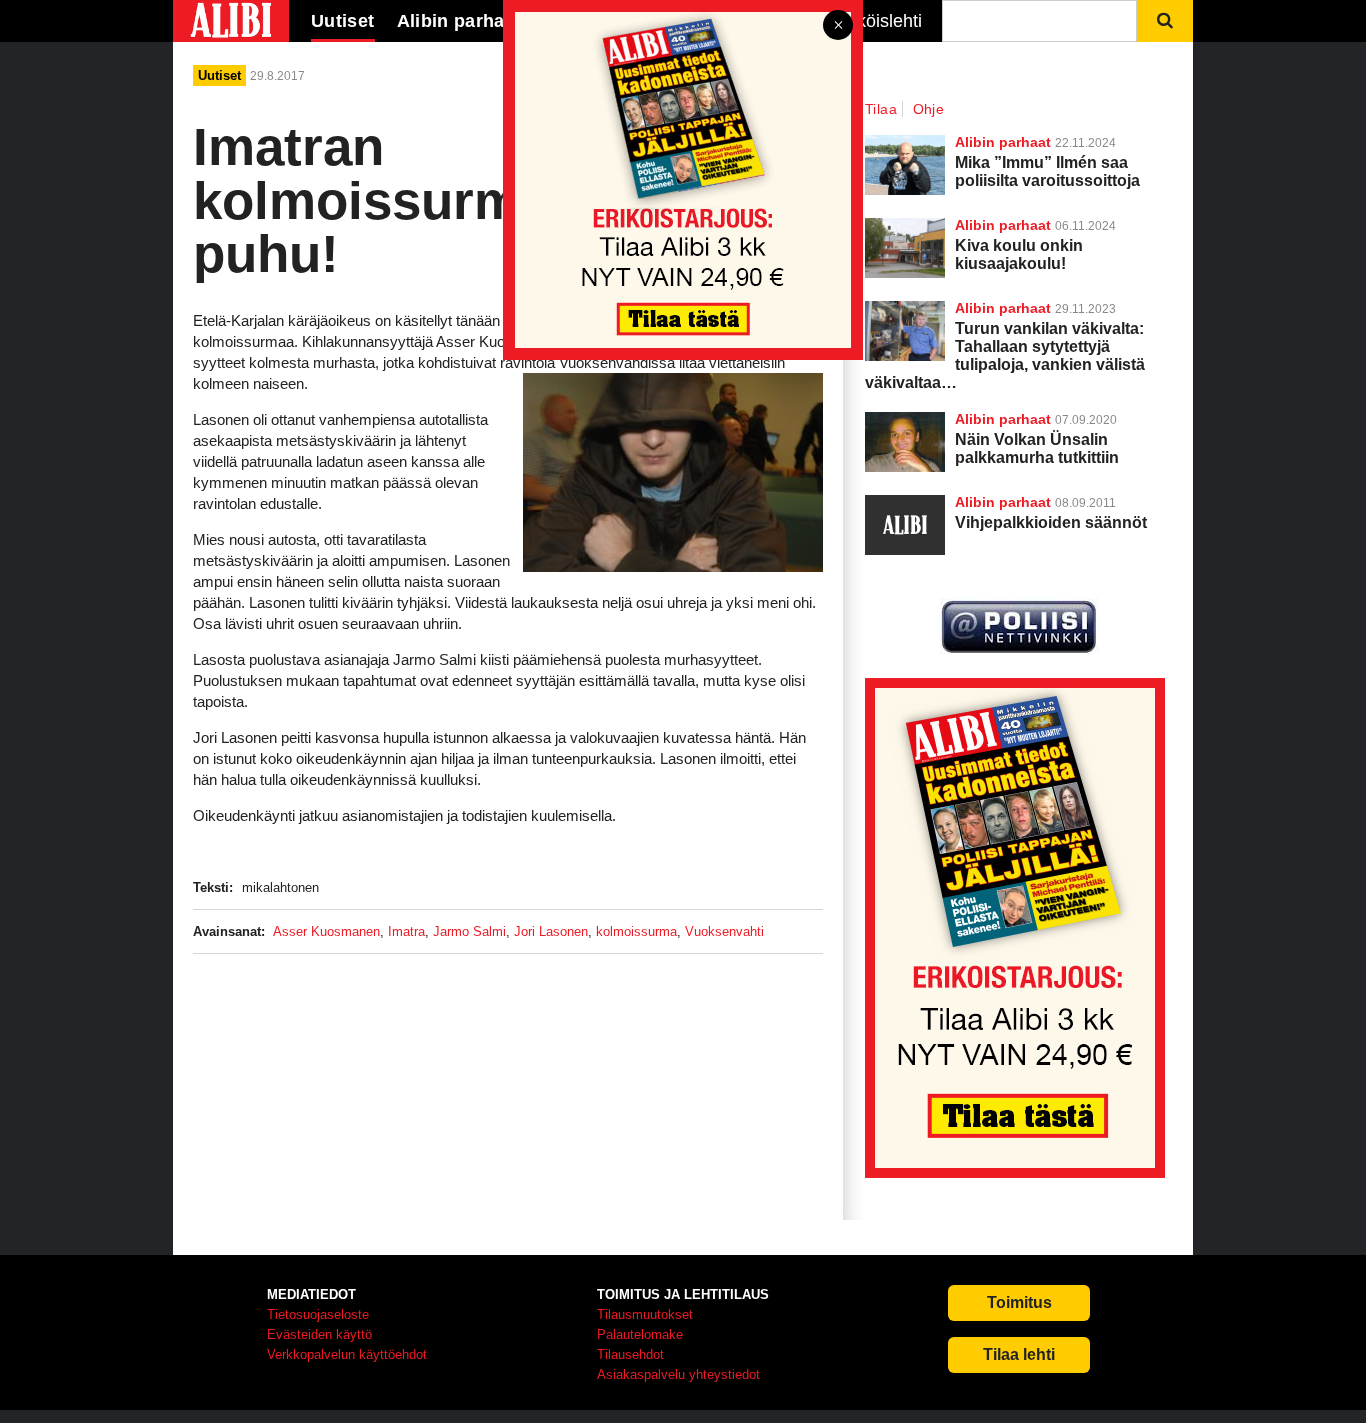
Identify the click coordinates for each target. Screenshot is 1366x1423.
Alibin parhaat (1003, 419)
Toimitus (1019, 1302)
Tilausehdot (630, 1354)
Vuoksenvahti (724, 931)
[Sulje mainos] (838, 26)
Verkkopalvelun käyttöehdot (347, 1354)
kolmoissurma (636, 931)
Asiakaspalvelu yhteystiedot (678, 1374)
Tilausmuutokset (645, 1314)
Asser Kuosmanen (326, 931)
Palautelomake (640, 1334)
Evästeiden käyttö (319, 1334)
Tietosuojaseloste (318, 1314)
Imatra (406, 931)
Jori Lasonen (551, 931)
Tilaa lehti (1019, 1354)
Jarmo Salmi (469, 931)
